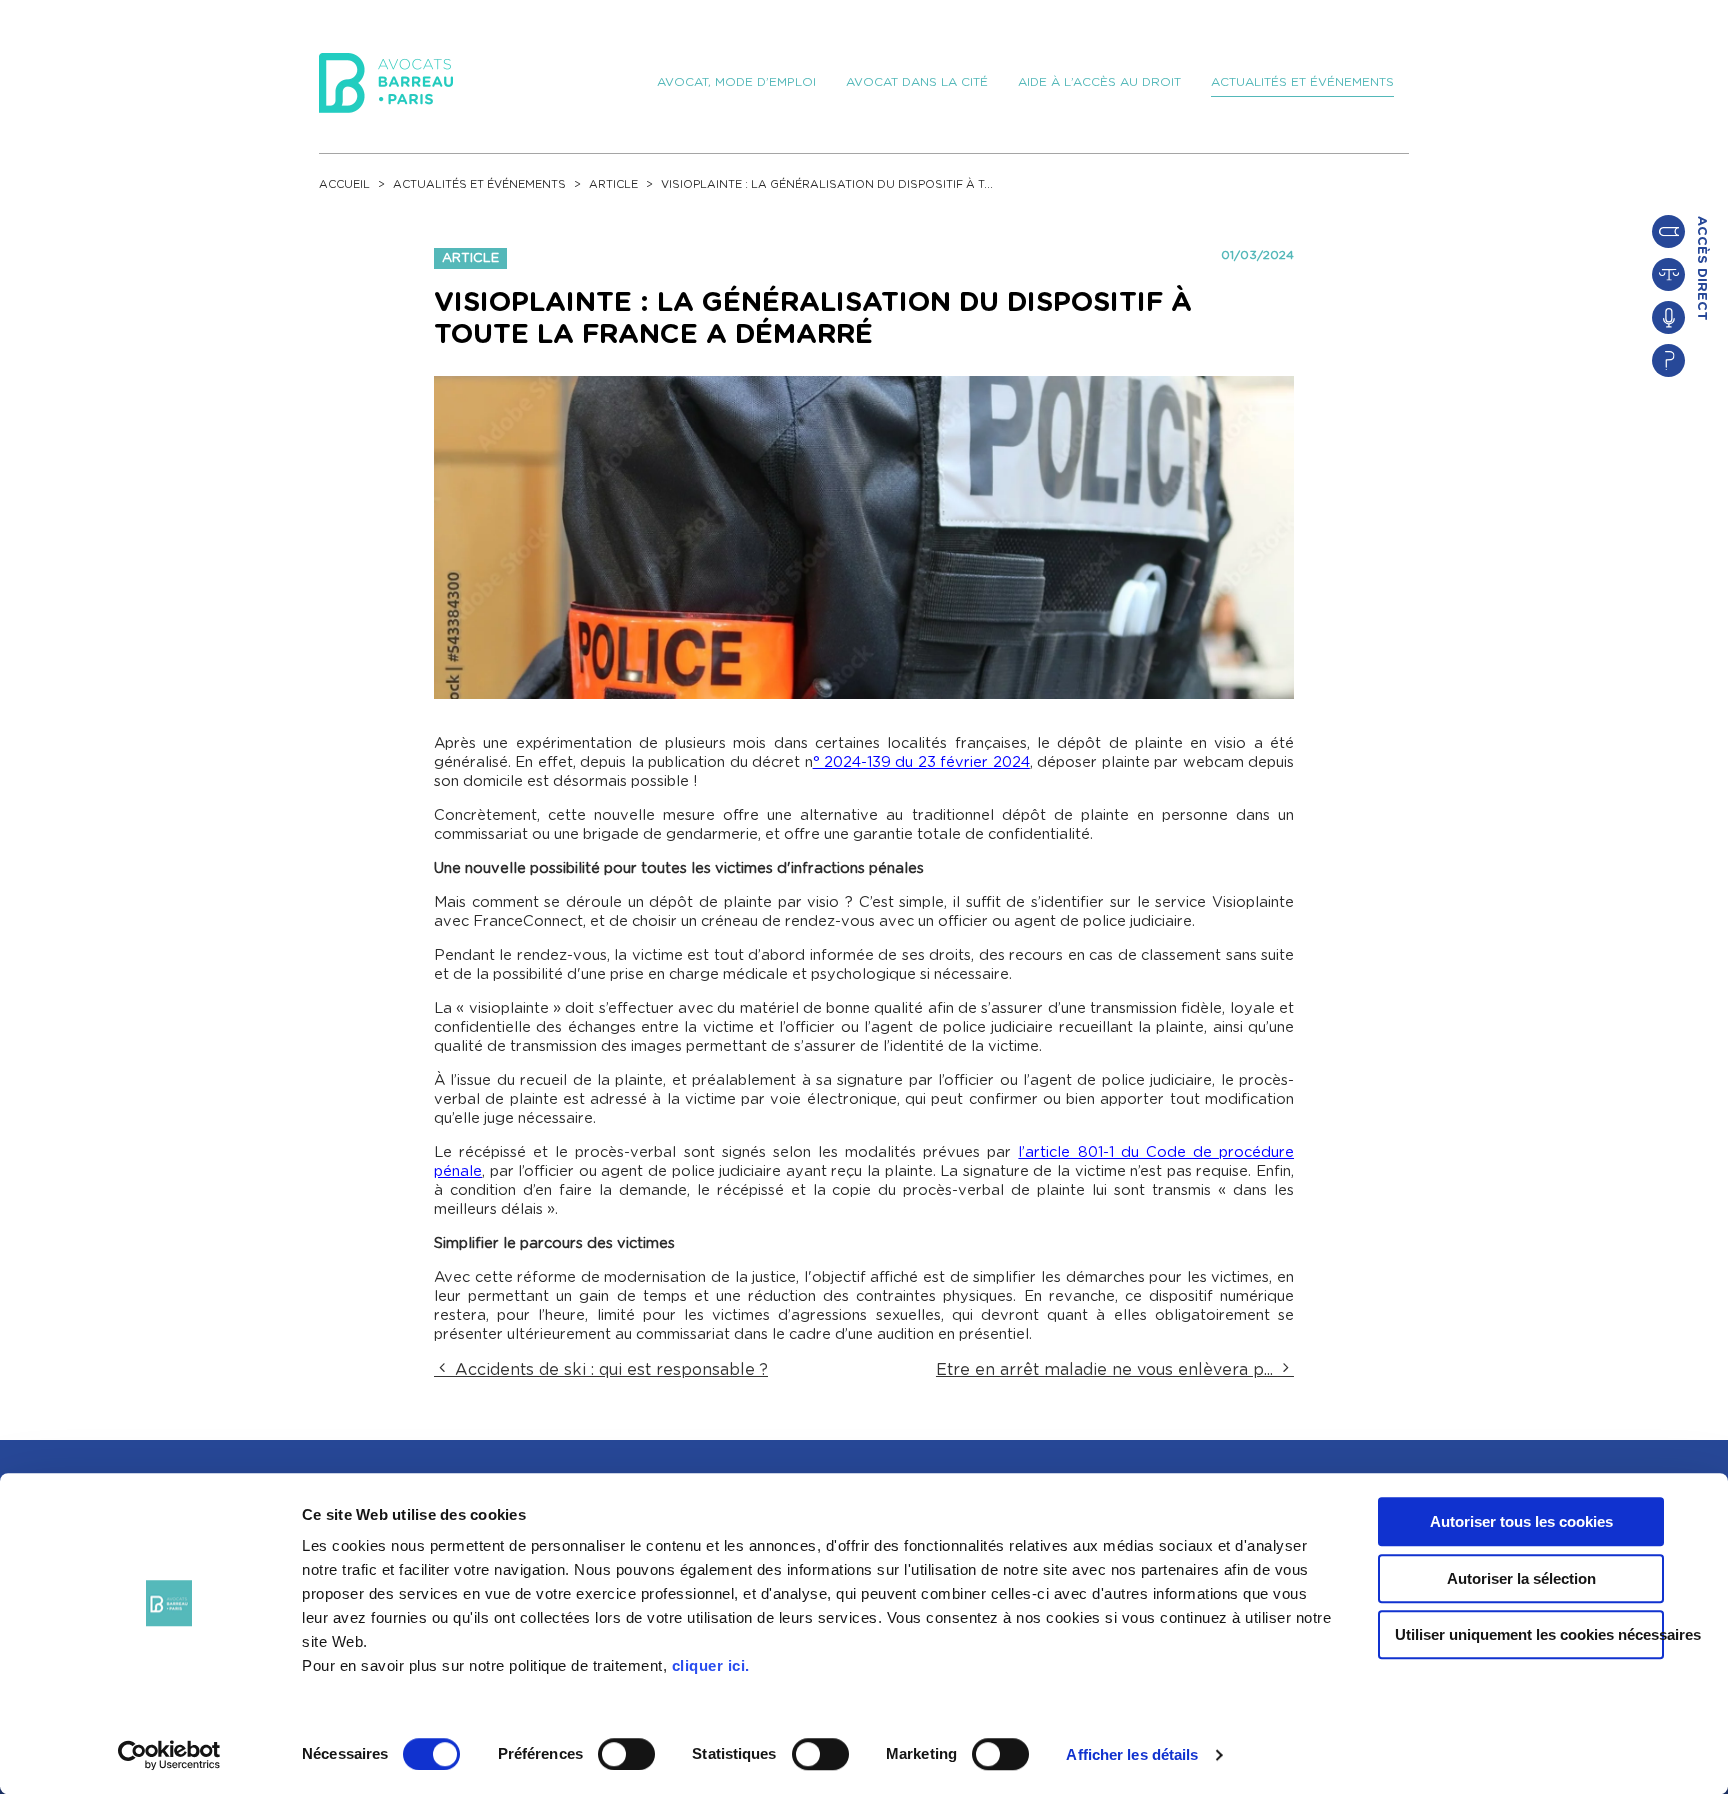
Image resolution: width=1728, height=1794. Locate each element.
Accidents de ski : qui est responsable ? (609, 1370)
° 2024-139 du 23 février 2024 (921, 762)
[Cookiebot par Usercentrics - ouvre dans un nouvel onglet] (169, 1755)
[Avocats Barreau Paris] (386, 80)
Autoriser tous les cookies (1521, 1521)
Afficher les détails (1132, 1754)
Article (613, 184)
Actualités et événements (479, 184)
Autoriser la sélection (1521, 1578)
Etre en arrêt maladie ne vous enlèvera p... (1107, 1370)
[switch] (626, 1754)
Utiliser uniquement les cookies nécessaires (1529, 1634)
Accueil (344, 184)
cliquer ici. (711, 1665)
